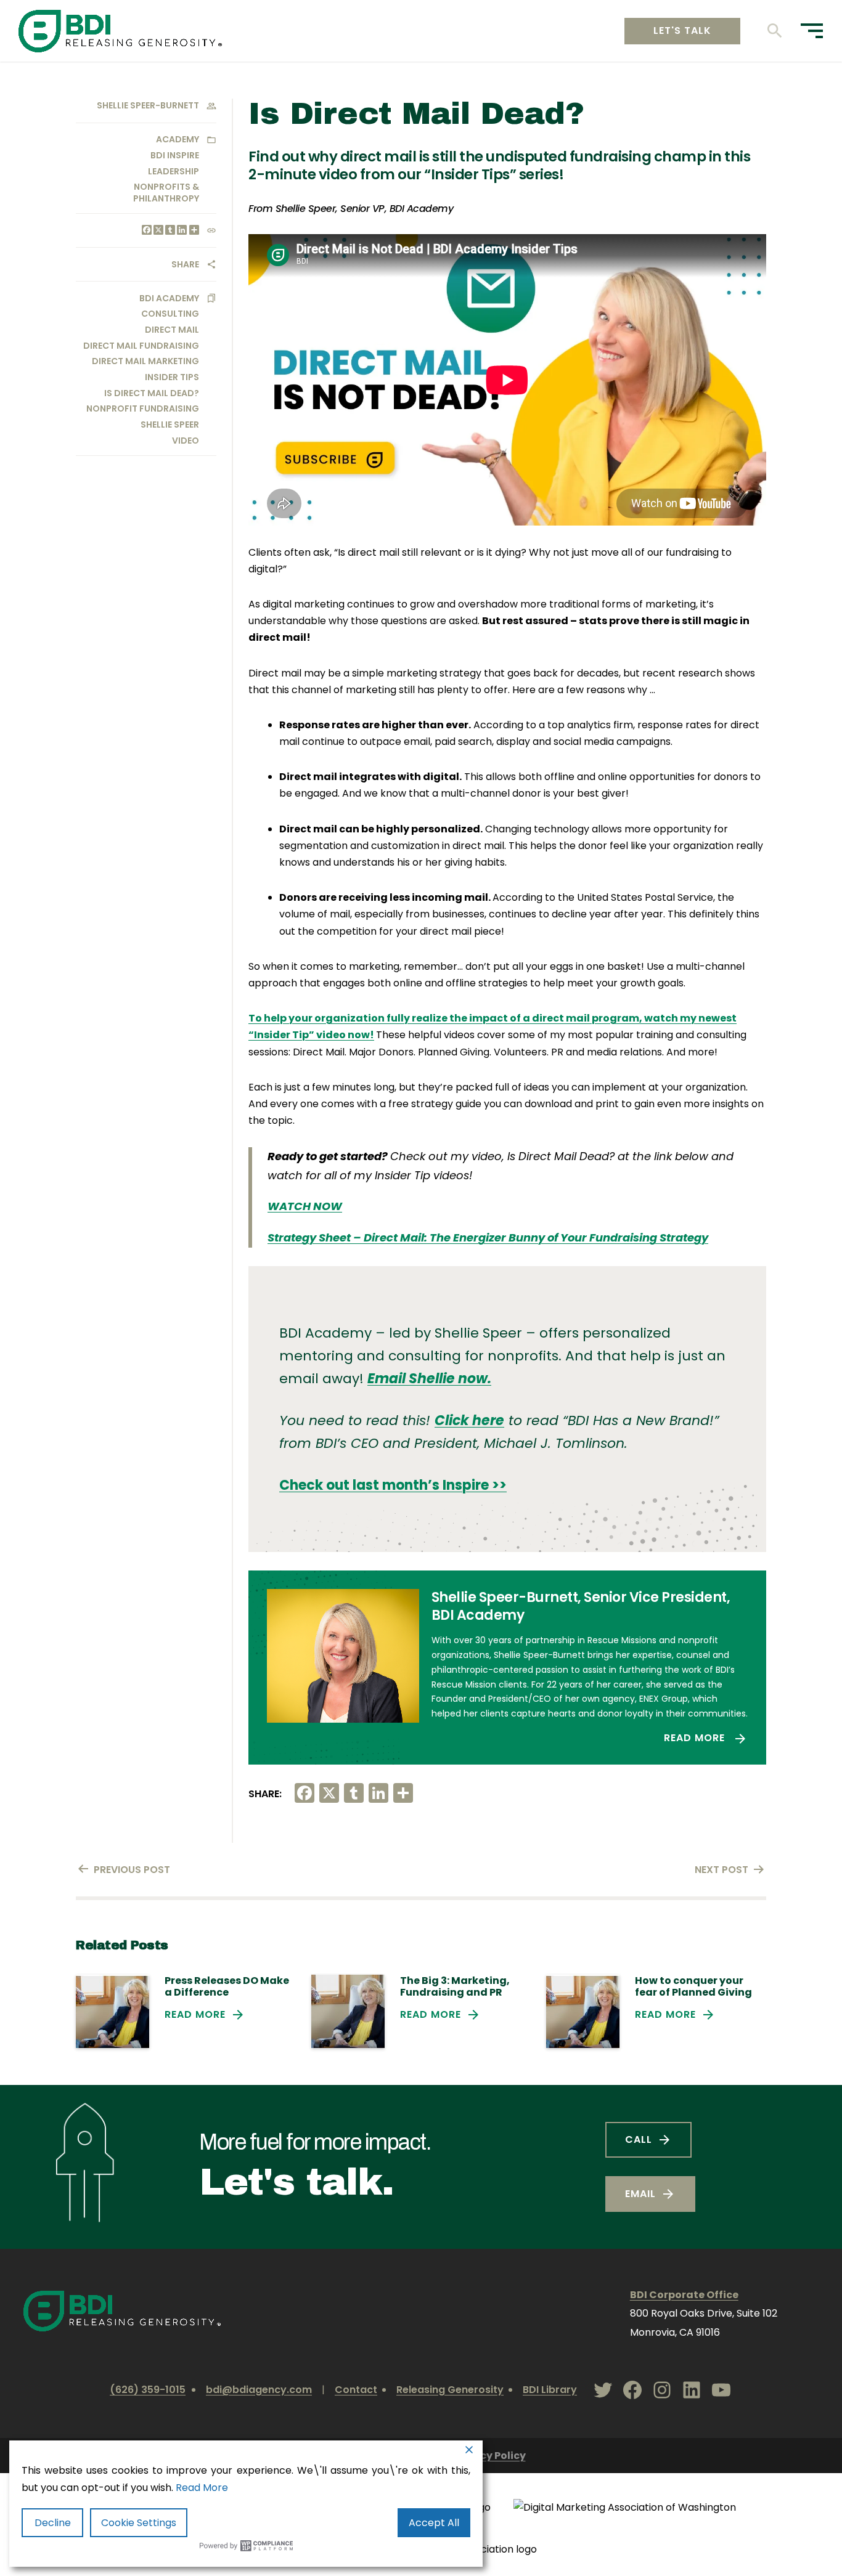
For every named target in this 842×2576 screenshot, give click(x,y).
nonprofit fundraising (143, 408)
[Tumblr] (169, 231)
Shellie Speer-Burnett (148, 105)
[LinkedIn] (181, 231)
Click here (469, 1420)
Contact (356, 2390)
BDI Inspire (175, 155)
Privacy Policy (489, 2456)
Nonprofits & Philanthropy (166, 192)
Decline (53, 2523)
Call (639, 2139)
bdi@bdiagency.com (259, 2390)
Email (640, 2194)
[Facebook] (146, 231)
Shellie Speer (170, 425)
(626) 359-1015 (148, 2390)
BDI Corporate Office (684, 2295)
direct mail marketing (145, 361)
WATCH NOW (305, 1206)
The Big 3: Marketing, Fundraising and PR (455, 1986)
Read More (696, 1738)
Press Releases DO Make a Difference (227, 1986)
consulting (170, 314)
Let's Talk (682, 30)
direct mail (172, 330)
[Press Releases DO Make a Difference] (112, 2011)
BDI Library (550, 2390)
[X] (157, 231)
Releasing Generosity (450, 2390)
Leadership (174, 171)
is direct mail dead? (152, 393)
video (186, 441)
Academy (178, 139)
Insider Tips (172, 377)
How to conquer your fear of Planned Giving (693, 1986)
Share (185, 264)
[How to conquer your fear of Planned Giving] (583, 2011)
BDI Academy (169, 298)
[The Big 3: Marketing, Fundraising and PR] (348, 2011)
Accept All (434, 2523)
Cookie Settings (139, 2523)
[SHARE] (193, 231)
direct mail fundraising (141, 346)
